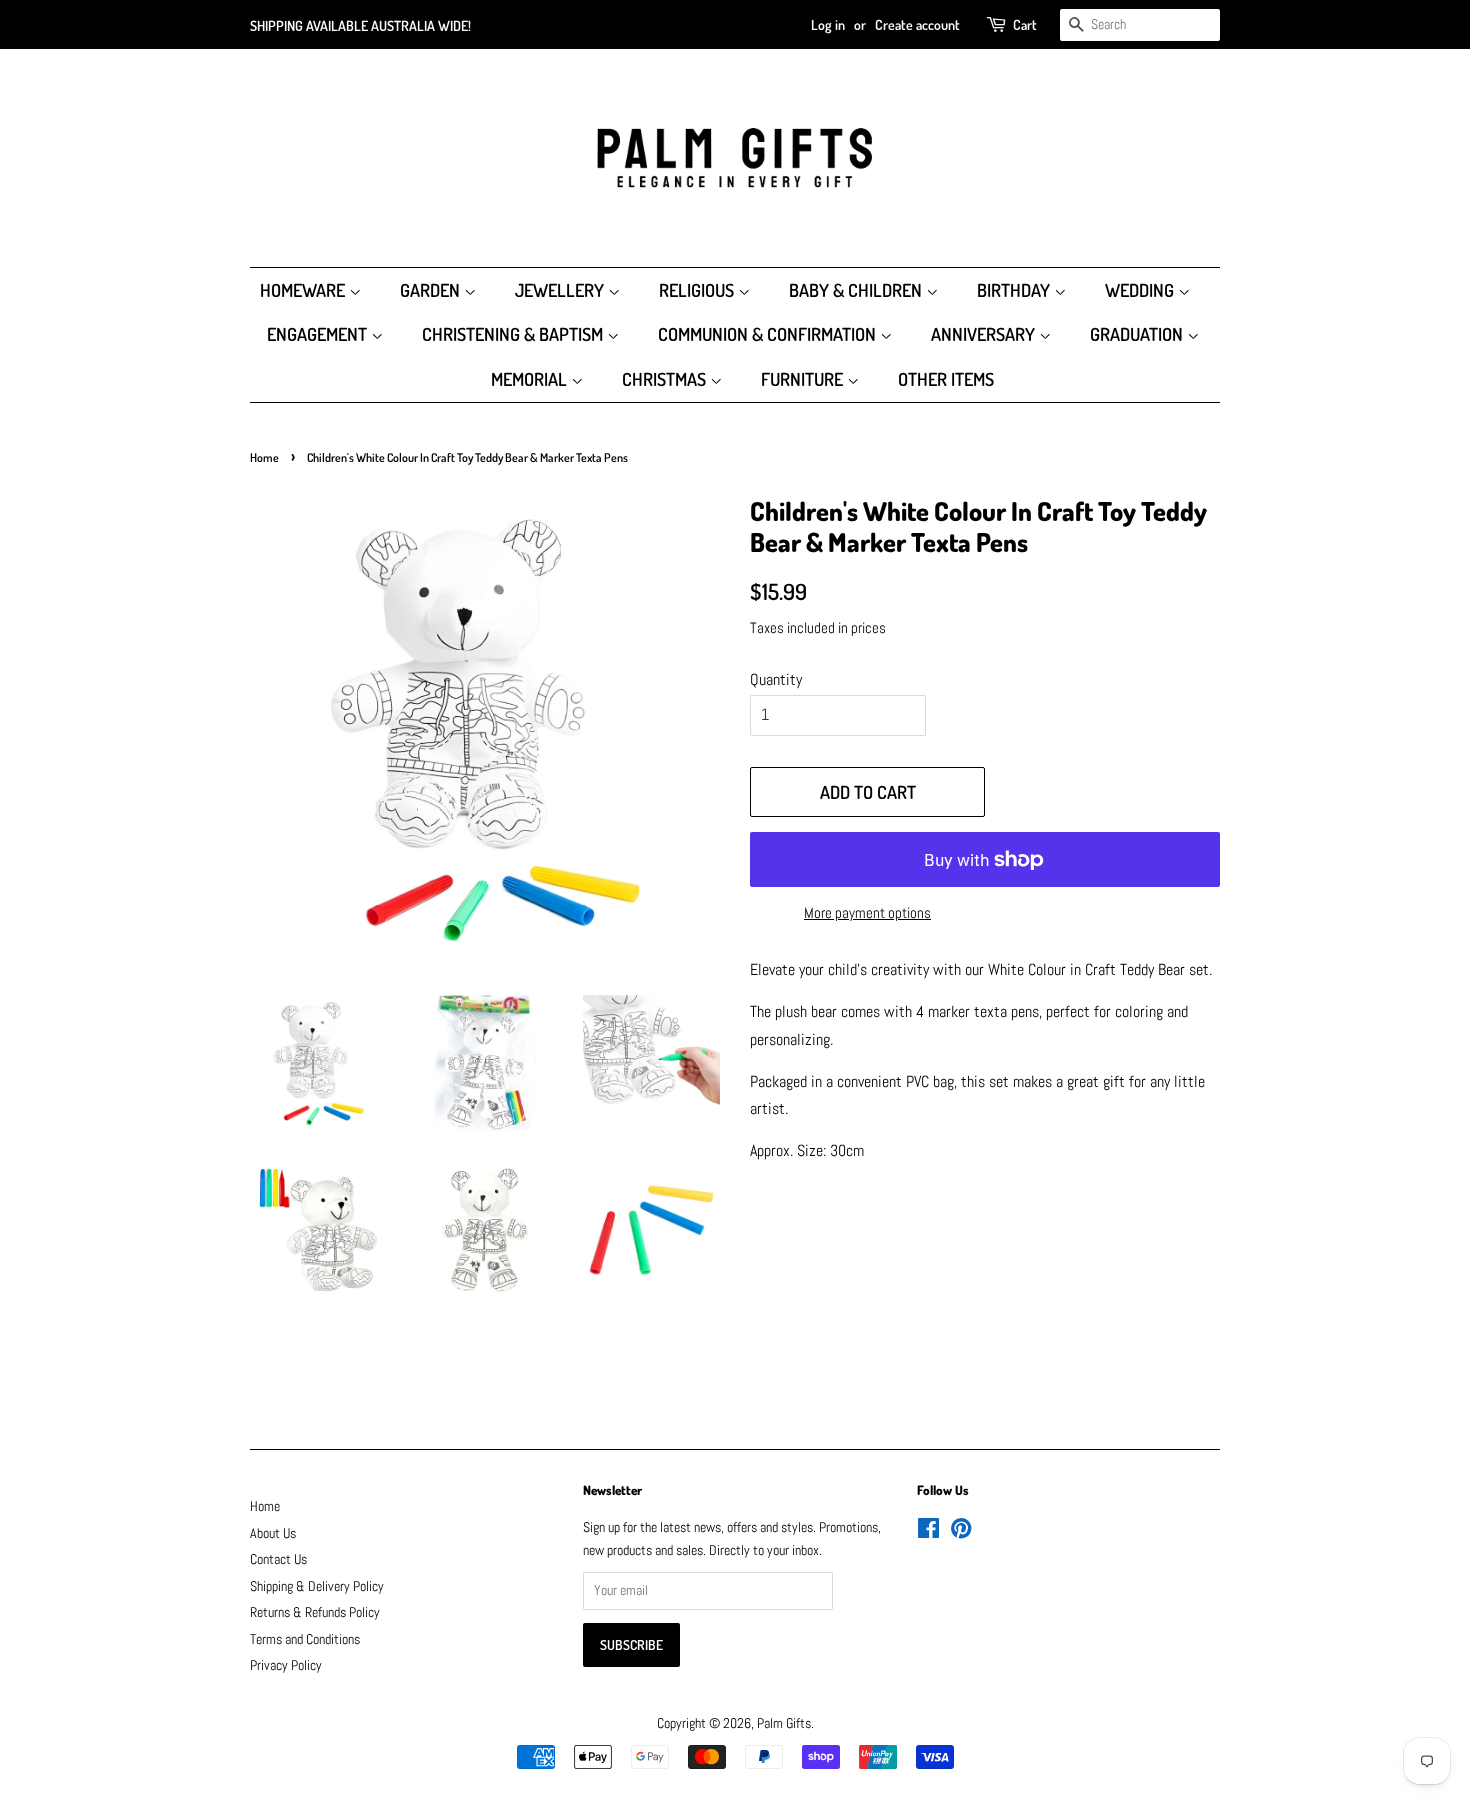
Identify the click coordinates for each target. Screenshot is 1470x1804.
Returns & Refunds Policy (315, 1612)
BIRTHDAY (1015, 290)
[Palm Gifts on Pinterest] (961, 1532)
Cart (1025, 24)
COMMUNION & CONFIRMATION (769, 334)
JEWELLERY (561, 290)
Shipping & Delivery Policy (317, 1586)
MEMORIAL (531, 379)
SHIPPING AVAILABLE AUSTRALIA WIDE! (360, 25)
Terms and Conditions (305, 1639)
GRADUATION (1138, 334)
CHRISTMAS (666, 379)
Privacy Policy (286, 1665)
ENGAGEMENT (319, 334)
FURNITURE (804, 379)
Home (264, 457)
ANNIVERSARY (985, 334)
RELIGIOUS (698, 290)
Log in (828, 24)
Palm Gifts (784, 1723)
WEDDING (1141, 290)
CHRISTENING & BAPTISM (514, 334)
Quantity (776, 679)
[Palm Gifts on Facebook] (928, 1532)
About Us (273, 1533)
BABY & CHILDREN (857, 290)
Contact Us (278, 1559)
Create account (917, 24)
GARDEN (432, 290)
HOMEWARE (304, 290)
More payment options (867, 912)
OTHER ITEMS (946, 379)
